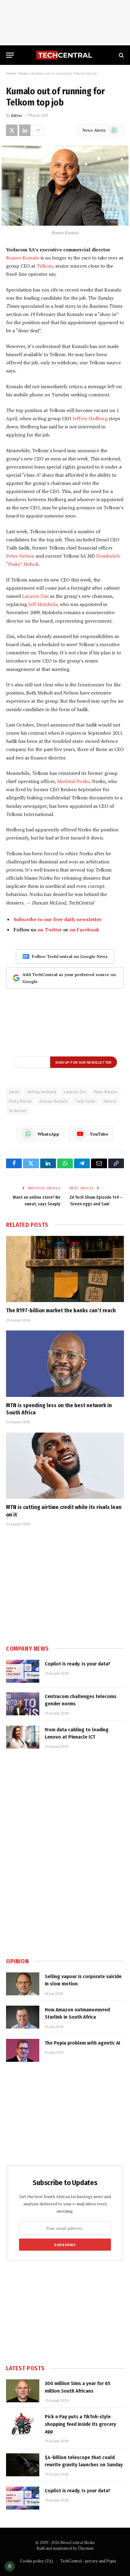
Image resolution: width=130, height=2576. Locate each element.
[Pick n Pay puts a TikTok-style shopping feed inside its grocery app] (23, 2424)
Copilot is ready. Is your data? (78, 1664)
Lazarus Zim (35, 596)
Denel (14, 1092)
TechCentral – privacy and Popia (88, 2561)
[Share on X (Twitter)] (12, 130)
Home (11, 73)
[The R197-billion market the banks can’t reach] (65, 1269)
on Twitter (50, 930)
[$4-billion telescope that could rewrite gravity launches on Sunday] (23, 2465)
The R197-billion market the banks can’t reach (61, 1311)
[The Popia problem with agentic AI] (23, 2050)
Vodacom (18, 1111)
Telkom (45, 266)
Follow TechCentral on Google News (70, 956)
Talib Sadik (85, 1101)
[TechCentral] (65, 55)
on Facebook (84, 930)
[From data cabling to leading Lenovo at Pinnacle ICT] (23, 1737)
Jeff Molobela (43, 604)
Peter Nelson (20, 556)
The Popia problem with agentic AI (83, 2043)
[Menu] (10, 55)
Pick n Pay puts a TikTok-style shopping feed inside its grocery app (80, 2424)
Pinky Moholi (21, 1101)
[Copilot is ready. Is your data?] (23, 1671)
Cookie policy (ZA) (37, 2561)
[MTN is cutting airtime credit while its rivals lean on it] (65, 1466)
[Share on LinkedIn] (25, 130)
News (24, 73)
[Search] (121, 55)
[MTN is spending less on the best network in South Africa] (65, 1364)
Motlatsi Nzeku (73, 781)
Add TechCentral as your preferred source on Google (69, 978)
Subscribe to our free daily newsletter (58, 919)
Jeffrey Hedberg (90, 418)
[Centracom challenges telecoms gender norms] (23, 1704)
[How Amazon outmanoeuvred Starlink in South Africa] (23, 2017)
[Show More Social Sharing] (38, 130)
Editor (17, 115)
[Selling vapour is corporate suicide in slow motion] (23, 1984)
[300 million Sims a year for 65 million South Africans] (23, 2391)
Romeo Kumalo (23, 258)
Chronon (86, 2548)
